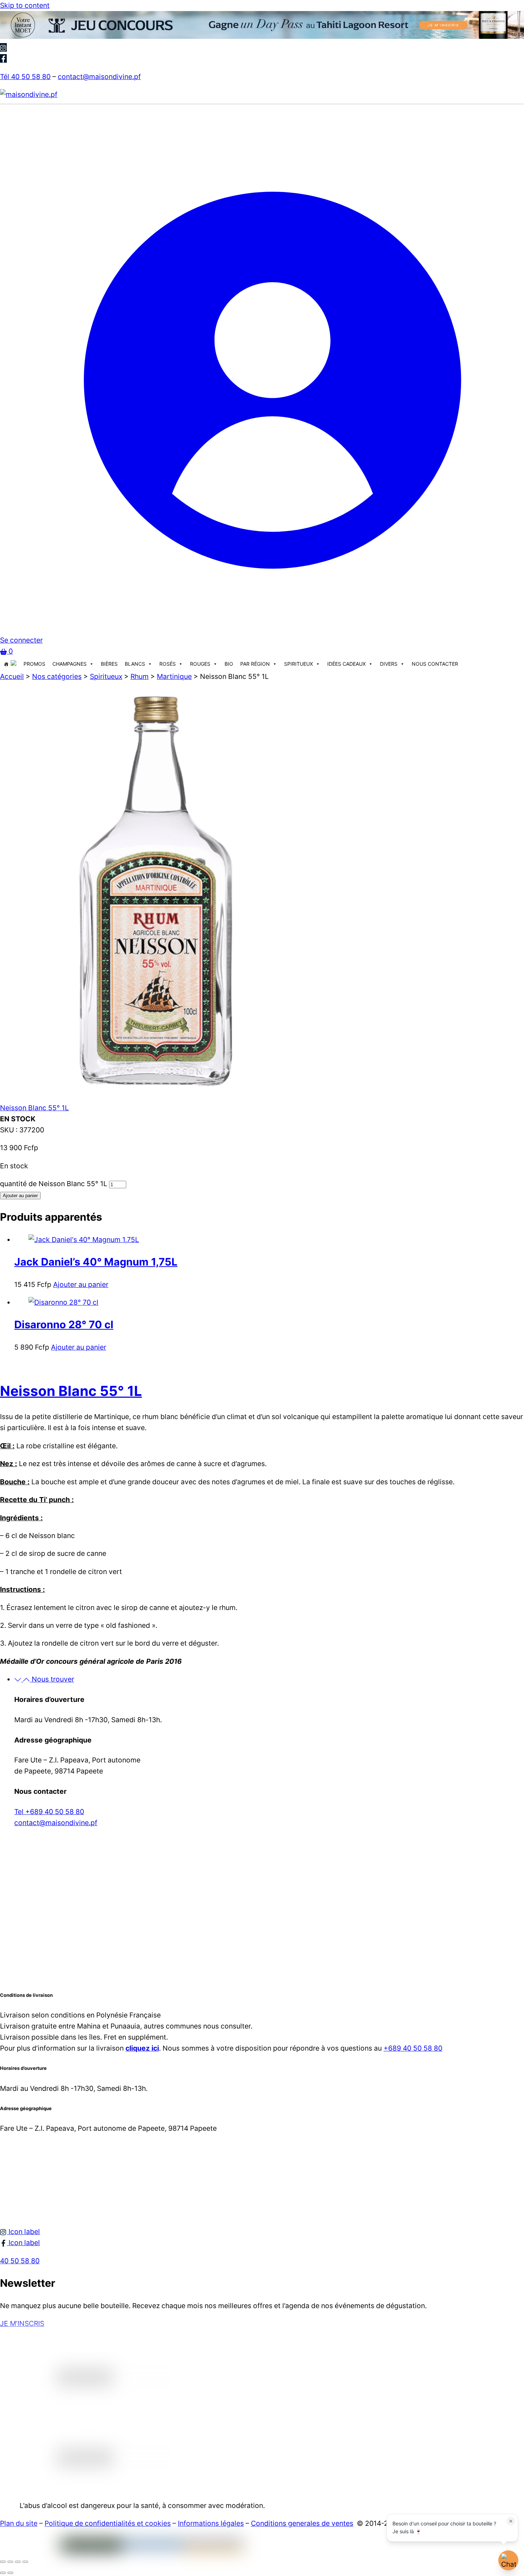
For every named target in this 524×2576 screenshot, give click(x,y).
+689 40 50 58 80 (413, 2048)
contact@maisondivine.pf (99, 77)
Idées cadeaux (346, 664)
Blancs (135, 664)
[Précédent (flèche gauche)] (3, 2573)
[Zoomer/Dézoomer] (3, 2562)
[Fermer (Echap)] (25, 2562)
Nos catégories (57, 676)
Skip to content (25, 5)
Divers (389, 664)
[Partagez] (18, 2562)
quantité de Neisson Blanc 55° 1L (54, 1184)
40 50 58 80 (20, 2261)
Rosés (168, 664)
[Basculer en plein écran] (10, 2562)
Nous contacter (435, 664)
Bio (229, 664)
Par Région (255, 664)
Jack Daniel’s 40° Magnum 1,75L (96, 1262)
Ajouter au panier (20, 1196)
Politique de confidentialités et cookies (108, 2523)
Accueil (12, 676)
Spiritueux (299, 664)
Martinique (174, 676)
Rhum (140, 676)
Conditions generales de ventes (302, 2523)
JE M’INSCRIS (22, 2323)
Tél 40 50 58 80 (25, 77)
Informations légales (211, 2523)
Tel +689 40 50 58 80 (49, 1812)
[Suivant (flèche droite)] (10, 2573)
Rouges (200, 664)
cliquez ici (142, 2048)
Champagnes (70, 664)
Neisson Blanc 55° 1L (34, 1108)
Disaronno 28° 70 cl (64, 1325)
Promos (34, 664)
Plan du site (19, 2523)
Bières (109, 664)
